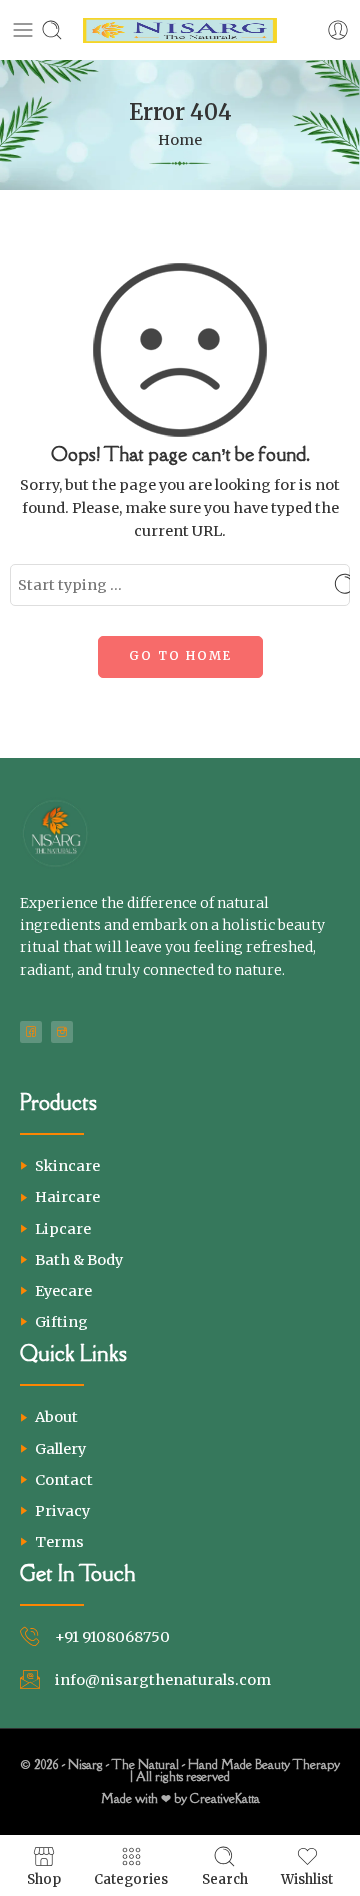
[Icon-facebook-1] (31, 1032)
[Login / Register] (338, 30)
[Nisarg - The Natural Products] (180, 30)
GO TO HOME (180, 655)
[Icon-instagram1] (62, 1032)
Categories (131, 1878)
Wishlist (307, 1878)
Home (180, 140)
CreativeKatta (225, 1798)
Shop (44, 1878)
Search (225, 1878)
